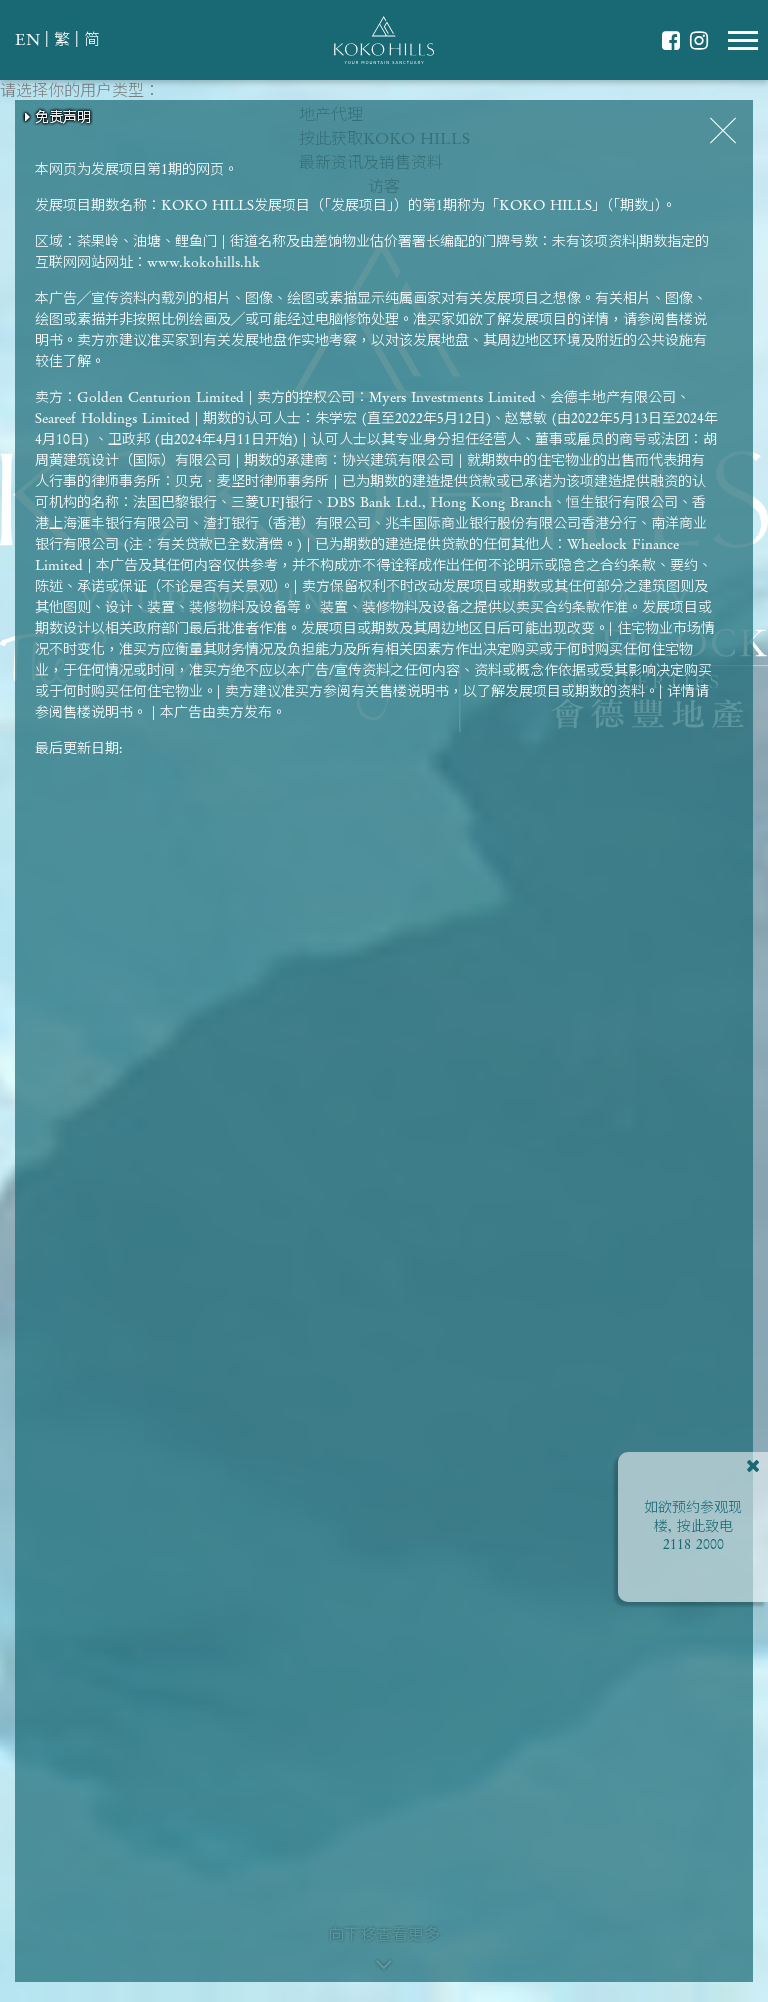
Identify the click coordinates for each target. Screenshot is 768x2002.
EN (27, 41)
